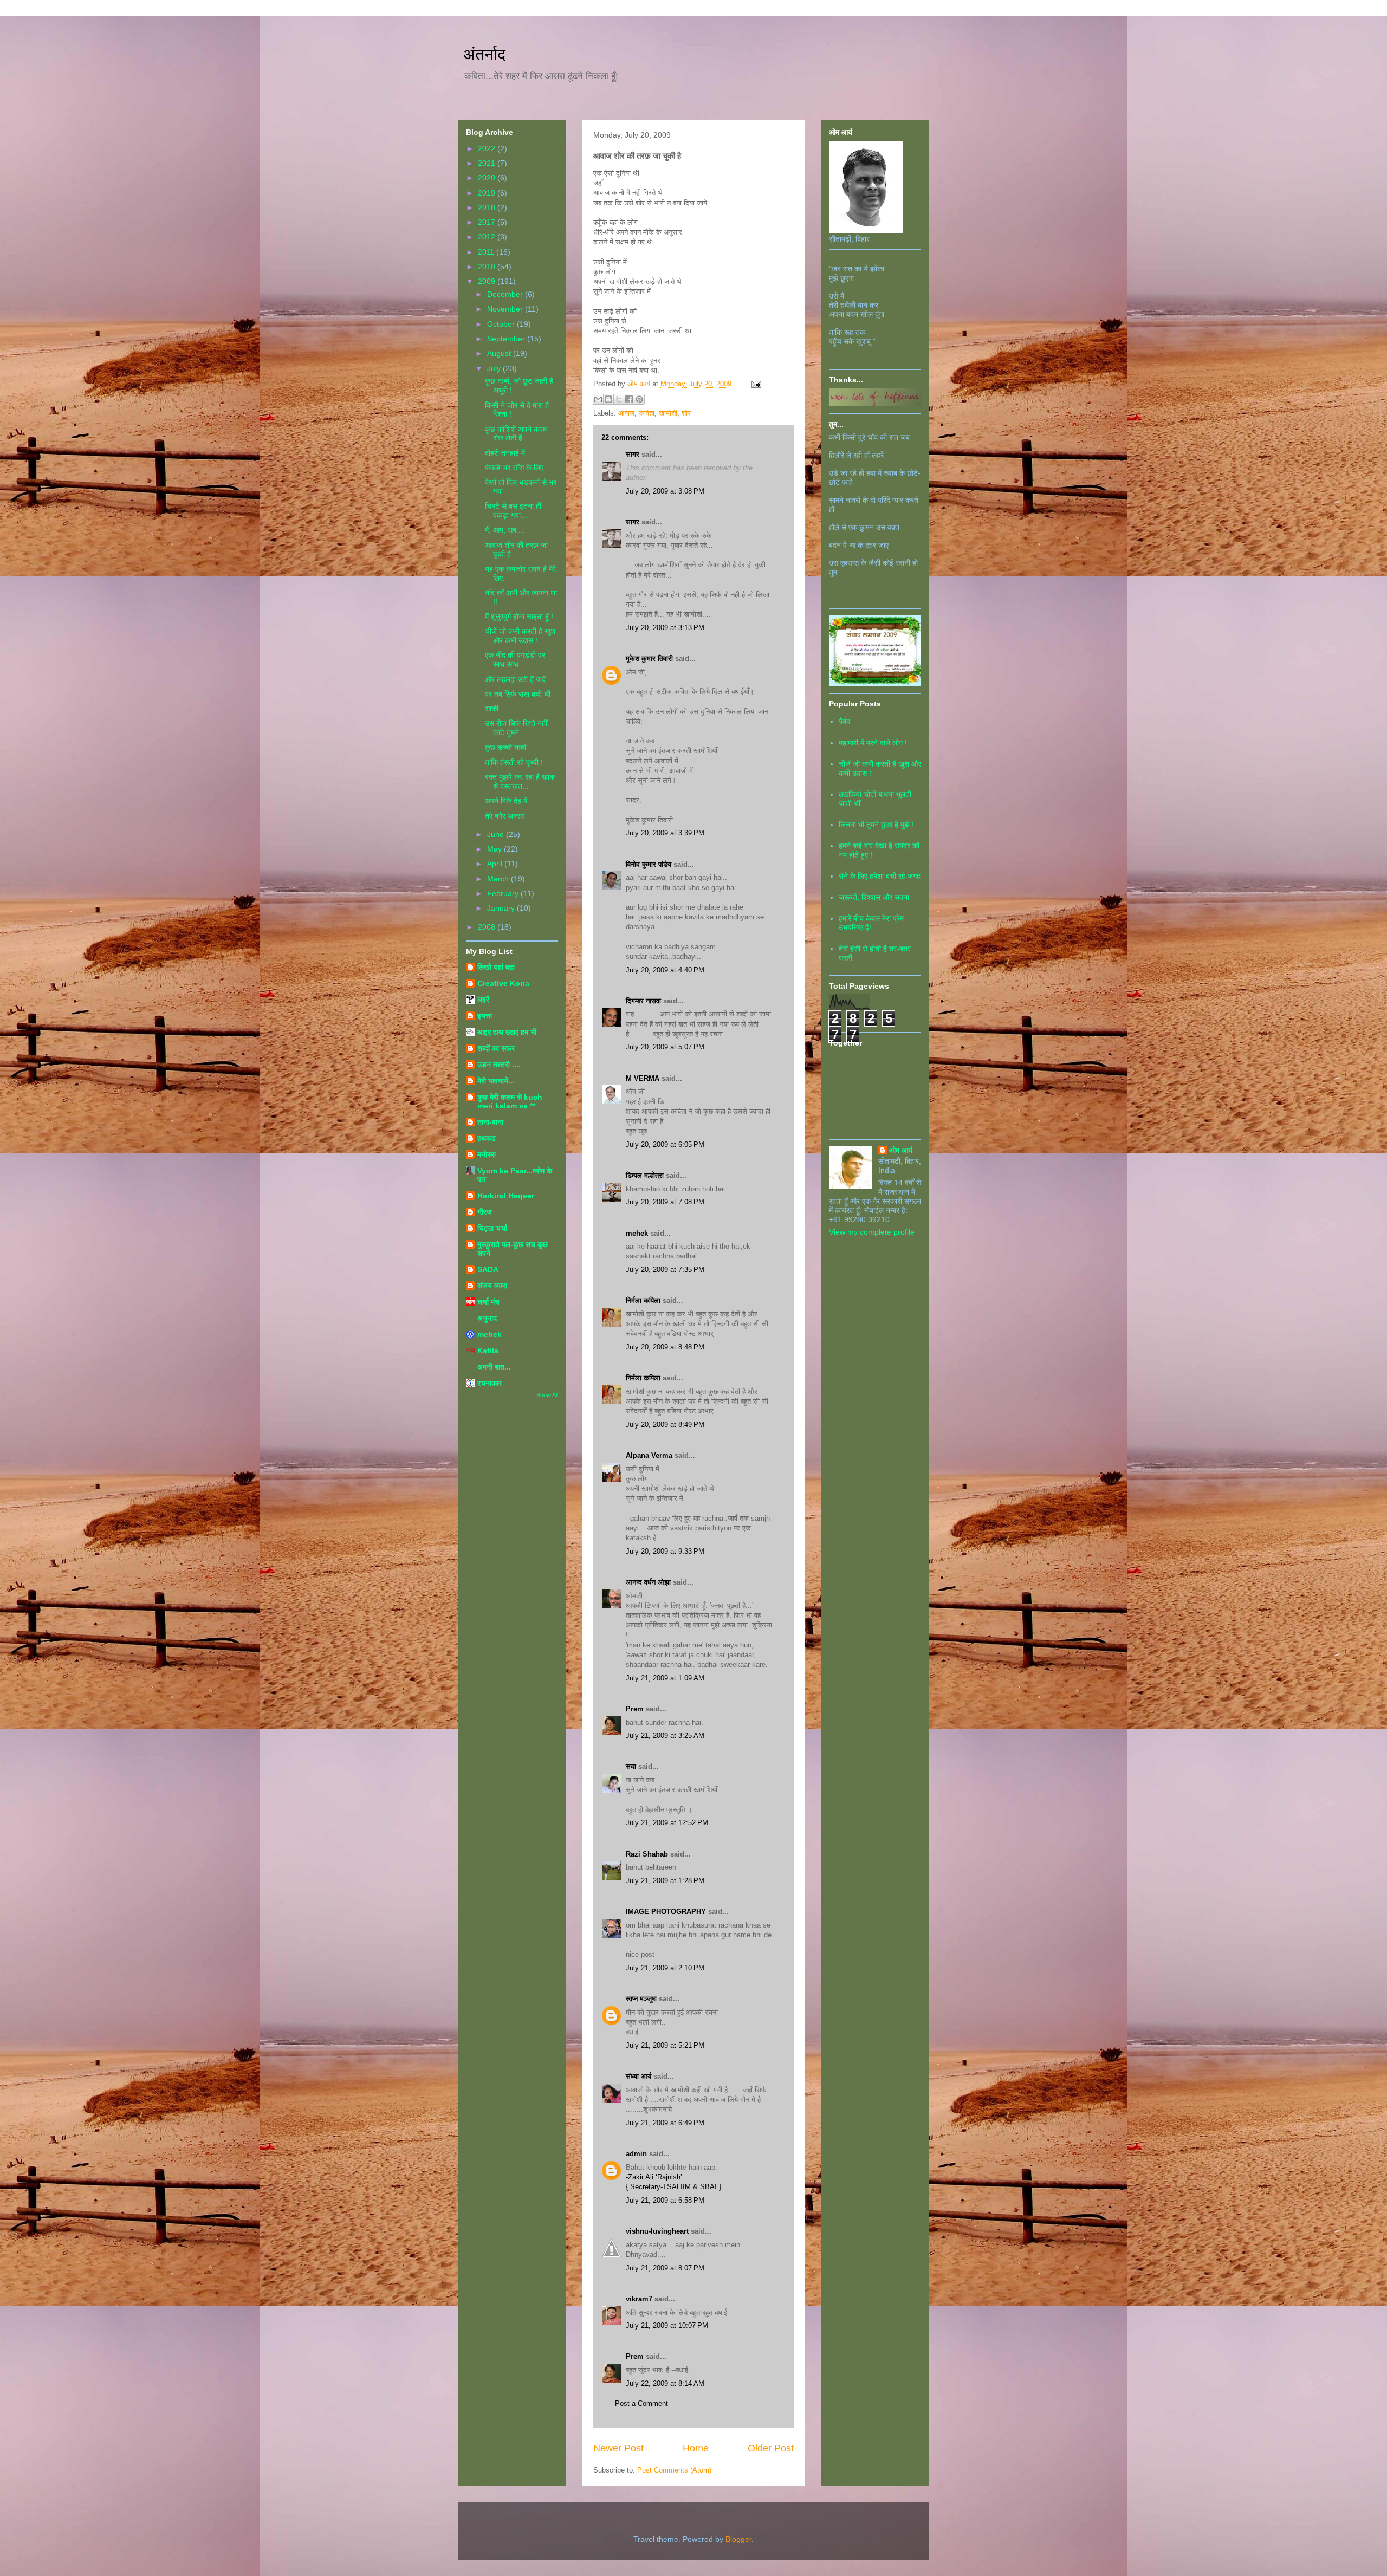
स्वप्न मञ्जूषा (642, 1999)
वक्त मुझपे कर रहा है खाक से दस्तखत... (520, 781)
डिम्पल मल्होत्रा (645, 1175)
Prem (635, 1709)
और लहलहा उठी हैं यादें (515, 679)
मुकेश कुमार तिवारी (649, 658)
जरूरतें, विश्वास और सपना (874, 897)
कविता (647, 413)
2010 (488, 267)
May (495, 849)
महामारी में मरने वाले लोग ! (873, 743)
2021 (488, 163)
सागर (633, 454)
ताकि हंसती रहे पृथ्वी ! (514, 762)
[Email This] (598, 399)
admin (636, 2154)
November (506, 309)
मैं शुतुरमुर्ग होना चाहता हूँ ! (519, 617)
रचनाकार (490, 1383)
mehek (637, 1233)
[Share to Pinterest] (639, 399)
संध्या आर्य (639, 2076)
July (495, 368)
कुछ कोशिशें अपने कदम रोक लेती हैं (516, 434)
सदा (631, 1766)
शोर (686, 413)
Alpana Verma (649, 1455)
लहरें (483, 1000)
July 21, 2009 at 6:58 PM (665, 2200)
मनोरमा (487, 1154)
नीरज (485, 1212)
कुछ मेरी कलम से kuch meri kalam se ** (510, 1101)
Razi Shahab (647, 1854)
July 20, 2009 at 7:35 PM (665, 1270)
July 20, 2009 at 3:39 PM (665, 833)
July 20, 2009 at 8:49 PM (665, 1425)
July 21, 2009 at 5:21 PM (665, 2045)
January (502, 908)
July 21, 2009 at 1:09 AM (665, 1678)
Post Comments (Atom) (674, 2470)
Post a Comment (641, 2403)
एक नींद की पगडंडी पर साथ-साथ (515, 660)
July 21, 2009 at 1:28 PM (665, 1881)
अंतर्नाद (484, 54)
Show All (547, 1395)
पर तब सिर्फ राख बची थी (518, 694)
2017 (488, 222)
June (497, 834)
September (507, 339)
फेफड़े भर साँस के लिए (514, 468)
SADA (488, 1269)
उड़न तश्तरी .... (499, 1065)
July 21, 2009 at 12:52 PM (667, 1823)
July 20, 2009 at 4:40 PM (665, 970)
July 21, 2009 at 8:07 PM (665, 2268)
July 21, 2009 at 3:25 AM (665, 1735)
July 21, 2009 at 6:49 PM (665, 2123)
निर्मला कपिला (643, 1300)
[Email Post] (754, 384)
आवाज (626, 413)
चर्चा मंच (488, 1302)
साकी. (493, 709)
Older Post (771, 2448)
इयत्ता (485, 1016)
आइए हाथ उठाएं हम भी (507, 1032)
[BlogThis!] (608, 399)
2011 (487, 252)
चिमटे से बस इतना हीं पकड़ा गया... (513, 511)
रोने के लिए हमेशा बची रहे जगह (880, 876)
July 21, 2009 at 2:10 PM (665, 1968)
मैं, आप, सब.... (505, 530)
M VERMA (643, 1078)
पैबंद (844, 721)
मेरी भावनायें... (496, 1081)
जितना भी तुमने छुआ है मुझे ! (876, 825)
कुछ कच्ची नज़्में (505, 748)
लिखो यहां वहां (496, 967)
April (496, 864)
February (504, 893)
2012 (488, 237)
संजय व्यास (492, 1286)
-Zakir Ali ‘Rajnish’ (654, 2177)
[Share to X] (619, 399)
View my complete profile (872, 1232)
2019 (488, 193)
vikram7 (639, 2299)
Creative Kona (503, 983)
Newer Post (618, 2448)
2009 (488, 281)
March (499, 879)
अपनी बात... (494, 1367)
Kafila (488, 1351)
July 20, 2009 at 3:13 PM (665, 628)
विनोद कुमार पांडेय (649, 864)
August (500, 353)
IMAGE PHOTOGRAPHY (666, 1912)
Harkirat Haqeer (506, 1196)
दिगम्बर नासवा (643, 1001)
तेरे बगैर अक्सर (505, 816)
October (502, 324)
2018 (488, 207)
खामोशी (668, 413)
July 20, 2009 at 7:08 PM (665, 1202)
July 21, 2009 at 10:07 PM (667, 2325)
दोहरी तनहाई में (505, 453)
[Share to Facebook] (629, 399)
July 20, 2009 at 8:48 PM (665, 1347)
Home (696, 2448)
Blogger (738, 2539)
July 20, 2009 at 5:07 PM (665, 1047)
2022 (488, 148)
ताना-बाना (490, 1122)
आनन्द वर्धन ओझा (648, 1582)
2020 (488, 178)
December (506, 294)
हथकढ (487, 1138)
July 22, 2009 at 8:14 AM (665, 2383)
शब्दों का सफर (496, 1048)
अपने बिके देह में (506, 801)
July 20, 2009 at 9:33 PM (665, 1551)
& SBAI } (707, 2187)
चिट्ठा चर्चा (492, 1228)
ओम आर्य (901, 1150)
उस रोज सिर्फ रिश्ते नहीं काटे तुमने (516, 728)
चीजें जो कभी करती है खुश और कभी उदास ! (520, 636)
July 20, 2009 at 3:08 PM (665, 491)
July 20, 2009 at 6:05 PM (665, 1144)
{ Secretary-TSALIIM (659, 2187)
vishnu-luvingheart (657, 2231)
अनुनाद (487, 1318)
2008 (488, 927)
